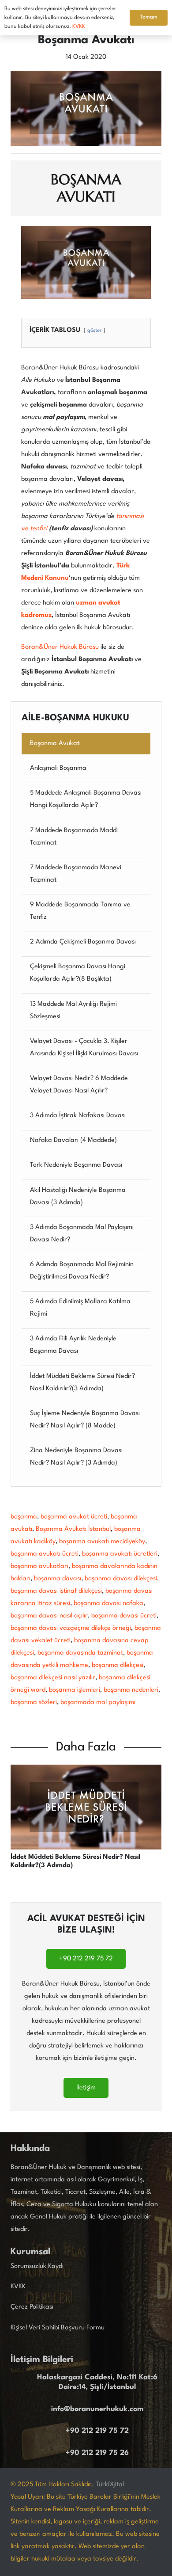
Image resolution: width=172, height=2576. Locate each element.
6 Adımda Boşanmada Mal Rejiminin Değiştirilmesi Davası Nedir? (82, 1271)
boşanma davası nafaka (108, 1604)
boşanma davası (58, 1579)
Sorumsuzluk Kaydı (37, 2266)
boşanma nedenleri (131, 1690)
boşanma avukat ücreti (74, 1517)
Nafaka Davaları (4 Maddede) (73, 1140)
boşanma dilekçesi (118, 1665)
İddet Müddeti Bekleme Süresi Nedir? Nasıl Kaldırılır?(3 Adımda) (82, 1383)
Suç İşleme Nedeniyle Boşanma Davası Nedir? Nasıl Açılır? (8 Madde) (85, 1420)
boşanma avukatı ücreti (45, 1554)
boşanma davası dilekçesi (121, 1579)
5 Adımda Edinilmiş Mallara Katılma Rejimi (80, 1308)
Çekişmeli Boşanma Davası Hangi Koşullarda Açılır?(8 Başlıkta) (78, 973)
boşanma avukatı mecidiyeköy (102, 1542)
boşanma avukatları (39, 1566)
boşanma (24, 1517)
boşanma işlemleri (75, 1690)
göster (94, 331)
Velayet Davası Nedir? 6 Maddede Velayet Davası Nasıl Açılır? (79, 1085)
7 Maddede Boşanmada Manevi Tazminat (76, 874)
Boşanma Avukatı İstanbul (73, 1529)
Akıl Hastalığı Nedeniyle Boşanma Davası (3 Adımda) (78, 1197)
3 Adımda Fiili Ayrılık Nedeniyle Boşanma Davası (73, 1345)
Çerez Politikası (32, 2307)
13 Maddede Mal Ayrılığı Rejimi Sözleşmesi (73, 1010)
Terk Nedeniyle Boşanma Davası (76, 1165)
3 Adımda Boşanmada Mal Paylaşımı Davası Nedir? (82, 1234)
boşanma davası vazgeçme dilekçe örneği (71, 1628)
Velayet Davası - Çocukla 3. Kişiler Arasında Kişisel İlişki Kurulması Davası (84, 1048)
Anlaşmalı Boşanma (58, 768)
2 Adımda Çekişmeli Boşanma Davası (83, 942)
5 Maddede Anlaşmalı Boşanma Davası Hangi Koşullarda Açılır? (86, 799)
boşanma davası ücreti (124, 1616)
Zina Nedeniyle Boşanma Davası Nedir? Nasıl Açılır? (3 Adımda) (76, 1457)
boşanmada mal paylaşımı (98, 1703)
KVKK (18, 2287)
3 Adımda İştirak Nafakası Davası (78, 1116)
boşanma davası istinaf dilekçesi (56, 1591)
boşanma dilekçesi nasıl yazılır (53, 1678)
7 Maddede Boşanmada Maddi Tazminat (74, 837)
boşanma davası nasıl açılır (49, 1616)
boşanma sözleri (34, 1703)
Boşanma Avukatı (55, 744)
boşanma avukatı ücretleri (120, 1554)
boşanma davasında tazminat (80, 1653)
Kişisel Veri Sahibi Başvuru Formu (58, 2328)
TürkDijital (110, 2485)
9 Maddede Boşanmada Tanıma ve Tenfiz (80, 911)
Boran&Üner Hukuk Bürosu (60, 647)
